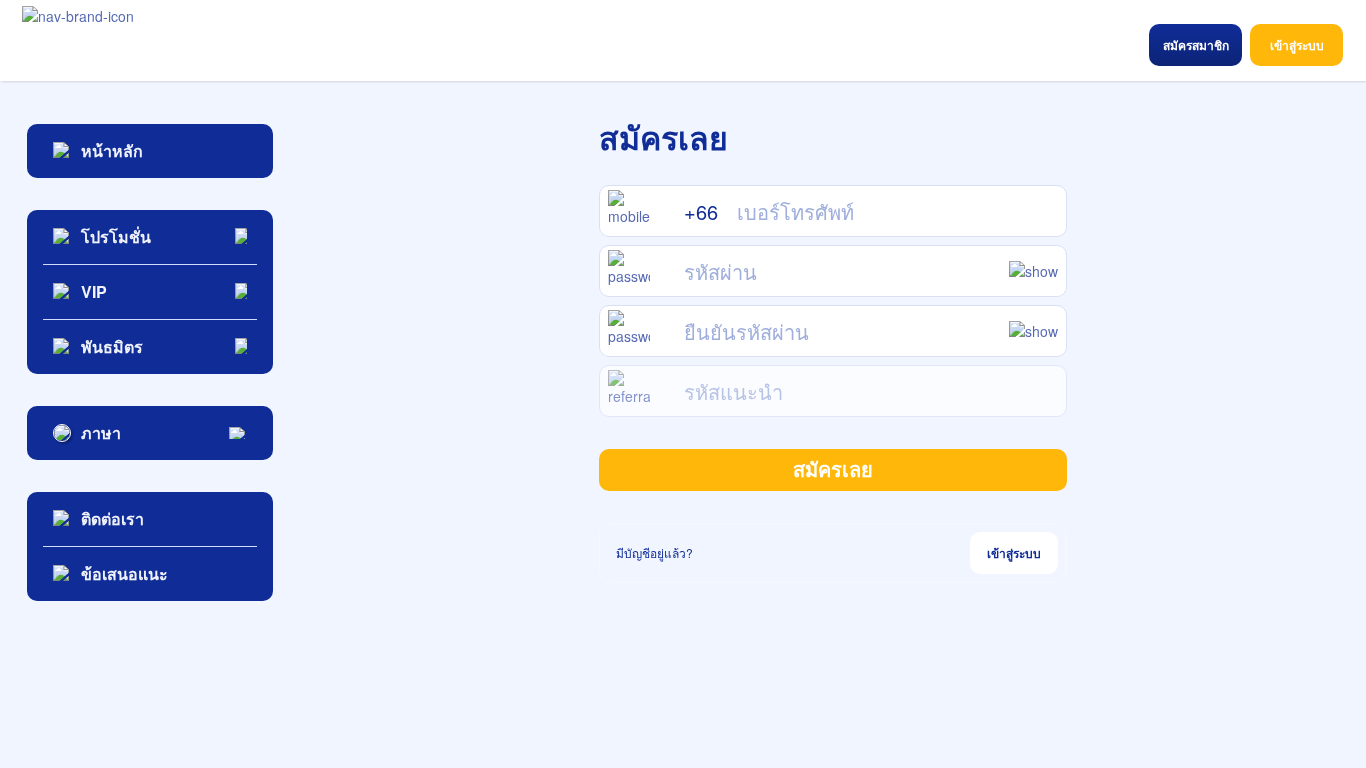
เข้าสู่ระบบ (1014, 553)
